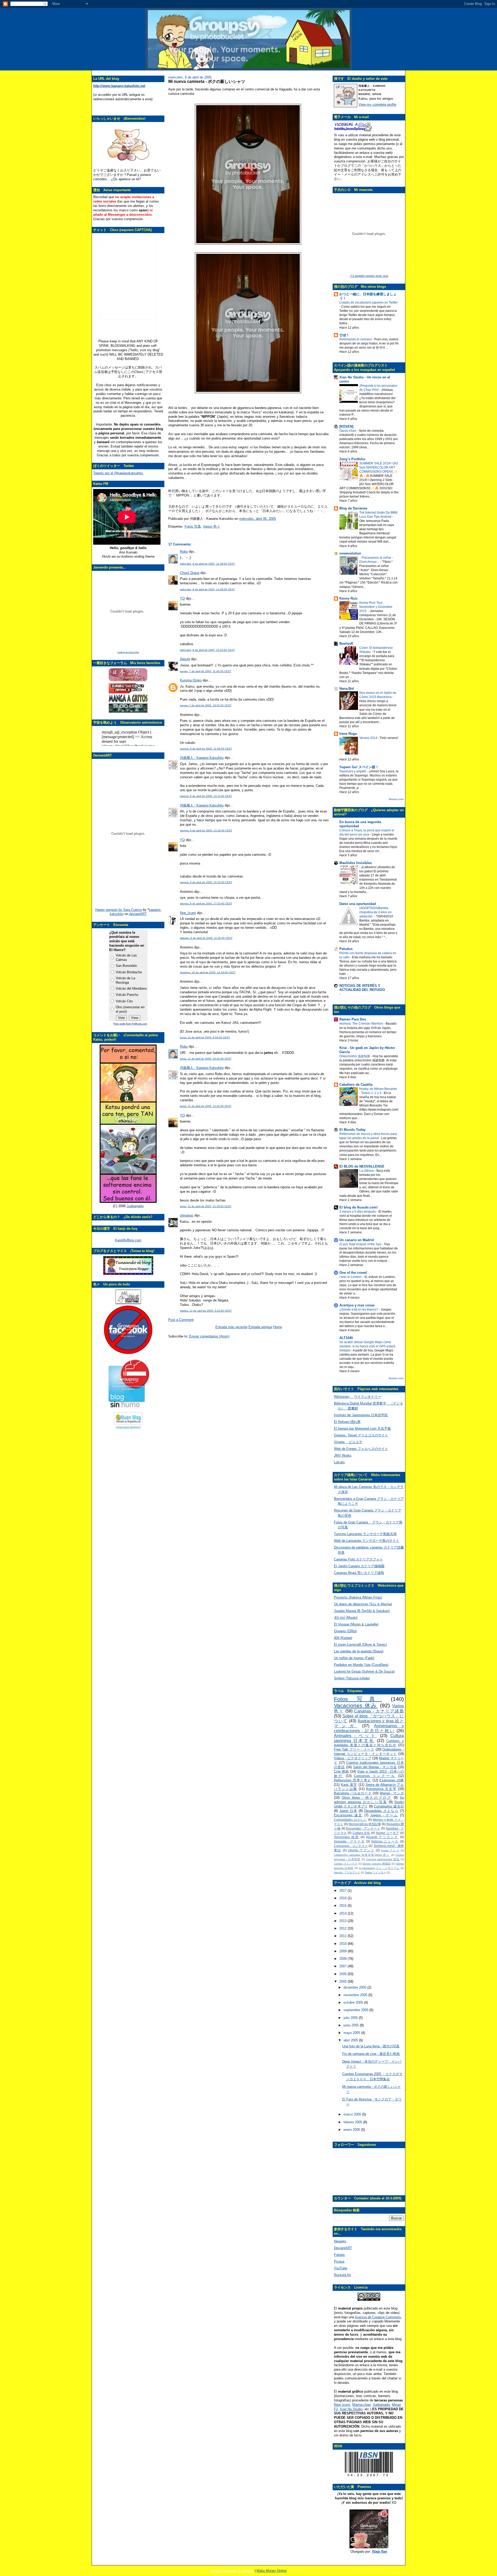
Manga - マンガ (392, 1793)
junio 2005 (352, 2025)
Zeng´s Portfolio (352, 459)
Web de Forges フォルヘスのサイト (361, 1449)
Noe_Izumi (188, 913)
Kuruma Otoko (191, 680)
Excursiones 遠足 (348, 1815)
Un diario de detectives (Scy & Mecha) (363, 1604)
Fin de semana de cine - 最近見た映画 (371, 2054)
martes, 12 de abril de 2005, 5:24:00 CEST (206, 1311)
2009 (343, 1951)
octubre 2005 (354, 2002)
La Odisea (367, 1171)
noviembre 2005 (356, 1995)
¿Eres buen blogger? (128, 1427)
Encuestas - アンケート (363, 1828)
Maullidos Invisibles (356, 863)
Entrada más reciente (231, 1327)
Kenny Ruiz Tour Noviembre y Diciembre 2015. (376, 607)
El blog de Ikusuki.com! (359, 1207)
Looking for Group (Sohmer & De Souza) (364, 1671)
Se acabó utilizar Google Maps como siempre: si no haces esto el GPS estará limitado (367, 1346)
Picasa (339, 2261)
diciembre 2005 (355, 1987)
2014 (343, 1913)
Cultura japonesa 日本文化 (369, 1738)
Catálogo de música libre (128, 652)
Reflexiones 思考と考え (353, 1780)
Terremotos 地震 (346, 1837)
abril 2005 (351, 2040)
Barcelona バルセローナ (353, 1793)
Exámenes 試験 (392, 1780)
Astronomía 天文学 (381, 1789)
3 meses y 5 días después (358, 1212)
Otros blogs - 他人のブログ (367, 1798)
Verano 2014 (369, 738)
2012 (343, 1928)
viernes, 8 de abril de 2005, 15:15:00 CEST (206, 882)
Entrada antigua (260, 1327)
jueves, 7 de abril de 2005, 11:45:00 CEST (206, 671)
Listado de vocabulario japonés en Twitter (369, 303)
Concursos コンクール (375, 1776)
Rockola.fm (342, 2275)
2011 (343, 1936)
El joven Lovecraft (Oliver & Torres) (360, 1645)
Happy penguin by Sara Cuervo (119, 910)
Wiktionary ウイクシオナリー (357, 1397)
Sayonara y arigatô (353, 771)
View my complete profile (377, 105)
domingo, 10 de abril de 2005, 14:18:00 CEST (208, 972)
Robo (184, 552)
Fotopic (339, 2255)
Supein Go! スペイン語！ (359, 767)
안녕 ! (344, 335)
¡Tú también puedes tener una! (369, 276)
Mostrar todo (396, 799)
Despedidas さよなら (381, 1811)
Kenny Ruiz (349, 598)
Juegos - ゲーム (384, 1815)
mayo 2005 (352, 2033)
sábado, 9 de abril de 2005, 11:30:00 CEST (206, 938)
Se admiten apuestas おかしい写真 (369, 1800)
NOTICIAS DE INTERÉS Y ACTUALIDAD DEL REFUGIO (362, 988)
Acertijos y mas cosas (357, 1305)
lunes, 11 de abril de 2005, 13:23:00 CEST (206, 1106)
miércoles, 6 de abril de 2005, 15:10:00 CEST (207, 650)
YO (182, 598)
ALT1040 (346, 1338)
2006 (343, 1974)
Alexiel (185, 659)
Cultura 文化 (361, 1833)
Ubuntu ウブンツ (361, 1850)
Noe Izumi (343, 2405)
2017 (343, 1891)
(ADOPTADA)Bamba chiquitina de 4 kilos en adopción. (375, 912)
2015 (343, 1906)
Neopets (340, 2241)
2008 (343, 1959)
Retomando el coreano (356, 339)
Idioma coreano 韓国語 (377, 1864)
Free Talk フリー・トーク (354, 1749)
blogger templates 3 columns (232, 2571)
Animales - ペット (356, 1736)
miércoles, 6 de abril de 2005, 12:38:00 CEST (207, 564)
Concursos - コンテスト (351, 1846)
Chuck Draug (190, 573)
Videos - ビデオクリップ (353, 1758)
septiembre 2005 (356, 2010)
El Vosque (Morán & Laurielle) (356, 1624)
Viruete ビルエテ (348, 1442)
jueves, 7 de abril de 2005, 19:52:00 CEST (206, 705)
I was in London (351, 1277)
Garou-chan (348, 431)
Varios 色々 (211, 526)
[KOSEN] (346, 426)
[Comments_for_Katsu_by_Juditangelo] (128, 1202)
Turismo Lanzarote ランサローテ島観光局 (365, 1534)
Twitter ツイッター (375, 1872)
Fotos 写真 (193, 526)
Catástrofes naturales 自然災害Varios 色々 (362, 1855)
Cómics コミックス (346, 1864)
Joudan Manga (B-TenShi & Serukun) (362, 1611)
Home (277, 1327)
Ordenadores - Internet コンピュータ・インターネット (369, 1752)
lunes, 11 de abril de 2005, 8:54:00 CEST (205, 1037)
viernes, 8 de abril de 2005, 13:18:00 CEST (206, 830)
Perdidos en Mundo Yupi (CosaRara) (361, 1665)
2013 (343, 1921)
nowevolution (350, 553)
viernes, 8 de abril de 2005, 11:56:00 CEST (206, 749)
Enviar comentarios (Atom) (209, 1336)
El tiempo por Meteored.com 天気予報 (362, 1429)
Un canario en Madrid (357, 1240)
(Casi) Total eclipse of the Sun (361, 1244)
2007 (343, 1966)
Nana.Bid (347, 689)
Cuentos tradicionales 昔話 (383, 1859)
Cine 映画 (341, 1771)
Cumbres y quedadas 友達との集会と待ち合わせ (369, 1743)
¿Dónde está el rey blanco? (359, 1309)
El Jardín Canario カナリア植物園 (359, 1566)
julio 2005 (351, 2018)
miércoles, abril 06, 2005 (258, 519)
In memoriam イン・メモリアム (379, 1868)
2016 (343, 1898)
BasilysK (346, 643)
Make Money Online (272, 2571)
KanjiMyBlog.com (128, 1240)
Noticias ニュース (385, 1841)
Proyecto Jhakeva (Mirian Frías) (358, 1597)
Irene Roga (348, 734)
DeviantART (343, 2248)
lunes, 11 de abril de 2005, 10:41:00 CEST (206, 1059)
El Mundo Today (352, 1130)
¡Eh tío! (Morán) (346, 1618)
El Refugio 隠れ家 (347, 1422)
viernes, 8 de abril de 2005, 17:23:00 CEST (206, 904)
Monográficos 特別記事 (365, 1824)
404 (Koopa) (343, 1638)
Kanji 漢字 (349, 1785)
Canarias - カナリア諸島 (379, 1711)
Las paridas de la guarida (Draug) (359, 1651)
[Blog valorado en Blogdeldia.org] (128, 1418)
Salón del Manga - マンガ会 (375, 1767)
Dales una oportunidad (358, 904)
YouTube (341, 2268)
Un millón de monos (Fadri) (354, 1658)
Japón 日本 (348, 1811)
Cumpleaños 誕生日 (389, 1806)
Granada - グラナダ (349, 1841)
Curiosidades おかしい (350, 1820)
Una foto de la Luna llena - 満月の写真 (371, 2046)
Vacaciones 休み (356, 1705)
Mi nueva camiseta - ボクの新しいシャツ (207, 81)
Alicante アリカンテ (382, 1837)
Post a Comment (181, 1320)
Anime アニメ (390, 1850)
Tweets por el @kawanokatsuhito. (118, 473)
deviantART (138, 914)
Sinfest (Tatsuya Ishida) (352, 1678)
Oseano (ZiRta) (345, 1631)
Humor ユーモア (388, 1833)
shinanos (187, 1215)
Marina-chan (361, 2405)
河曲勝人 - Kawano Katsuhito (202, 758)
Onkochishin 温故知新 (355, 1056)
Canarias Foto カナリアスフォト (358, 1559)
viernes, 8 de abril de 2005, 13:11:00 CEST (206, 796)
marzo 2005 (353, 2114)
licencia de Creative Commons (378, 2317)
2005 (343, 1981)
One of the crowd (353, 1273)
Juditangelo (135, 1206)
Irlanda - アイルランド (347, 1872)
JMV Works (343, 1455)
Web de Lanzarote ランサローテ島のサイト (367, 1541)
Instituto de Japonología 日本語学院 (361, 1415)
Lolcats (339, 1462)
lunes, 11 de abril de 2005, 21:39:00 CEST (206, 1206)
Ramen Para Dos (353, 1019)
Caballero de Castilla (356, 1085)
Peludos (346, 949)
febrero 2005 (353, 2122)
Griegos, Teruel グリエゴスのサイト (361, 1435)
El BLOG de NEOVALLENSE (362, 1166)
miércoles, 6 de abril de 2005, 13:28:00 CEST (207, 589)
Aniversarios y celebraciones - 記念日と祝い (369, 1728)
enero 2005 (352, 2130)
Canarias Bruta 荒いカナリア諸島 (359, 1573)
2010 (343, 1944)
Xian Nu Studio (351, 2409)
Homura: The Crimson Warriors (362, 1024)
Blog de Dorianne (353, 508)
